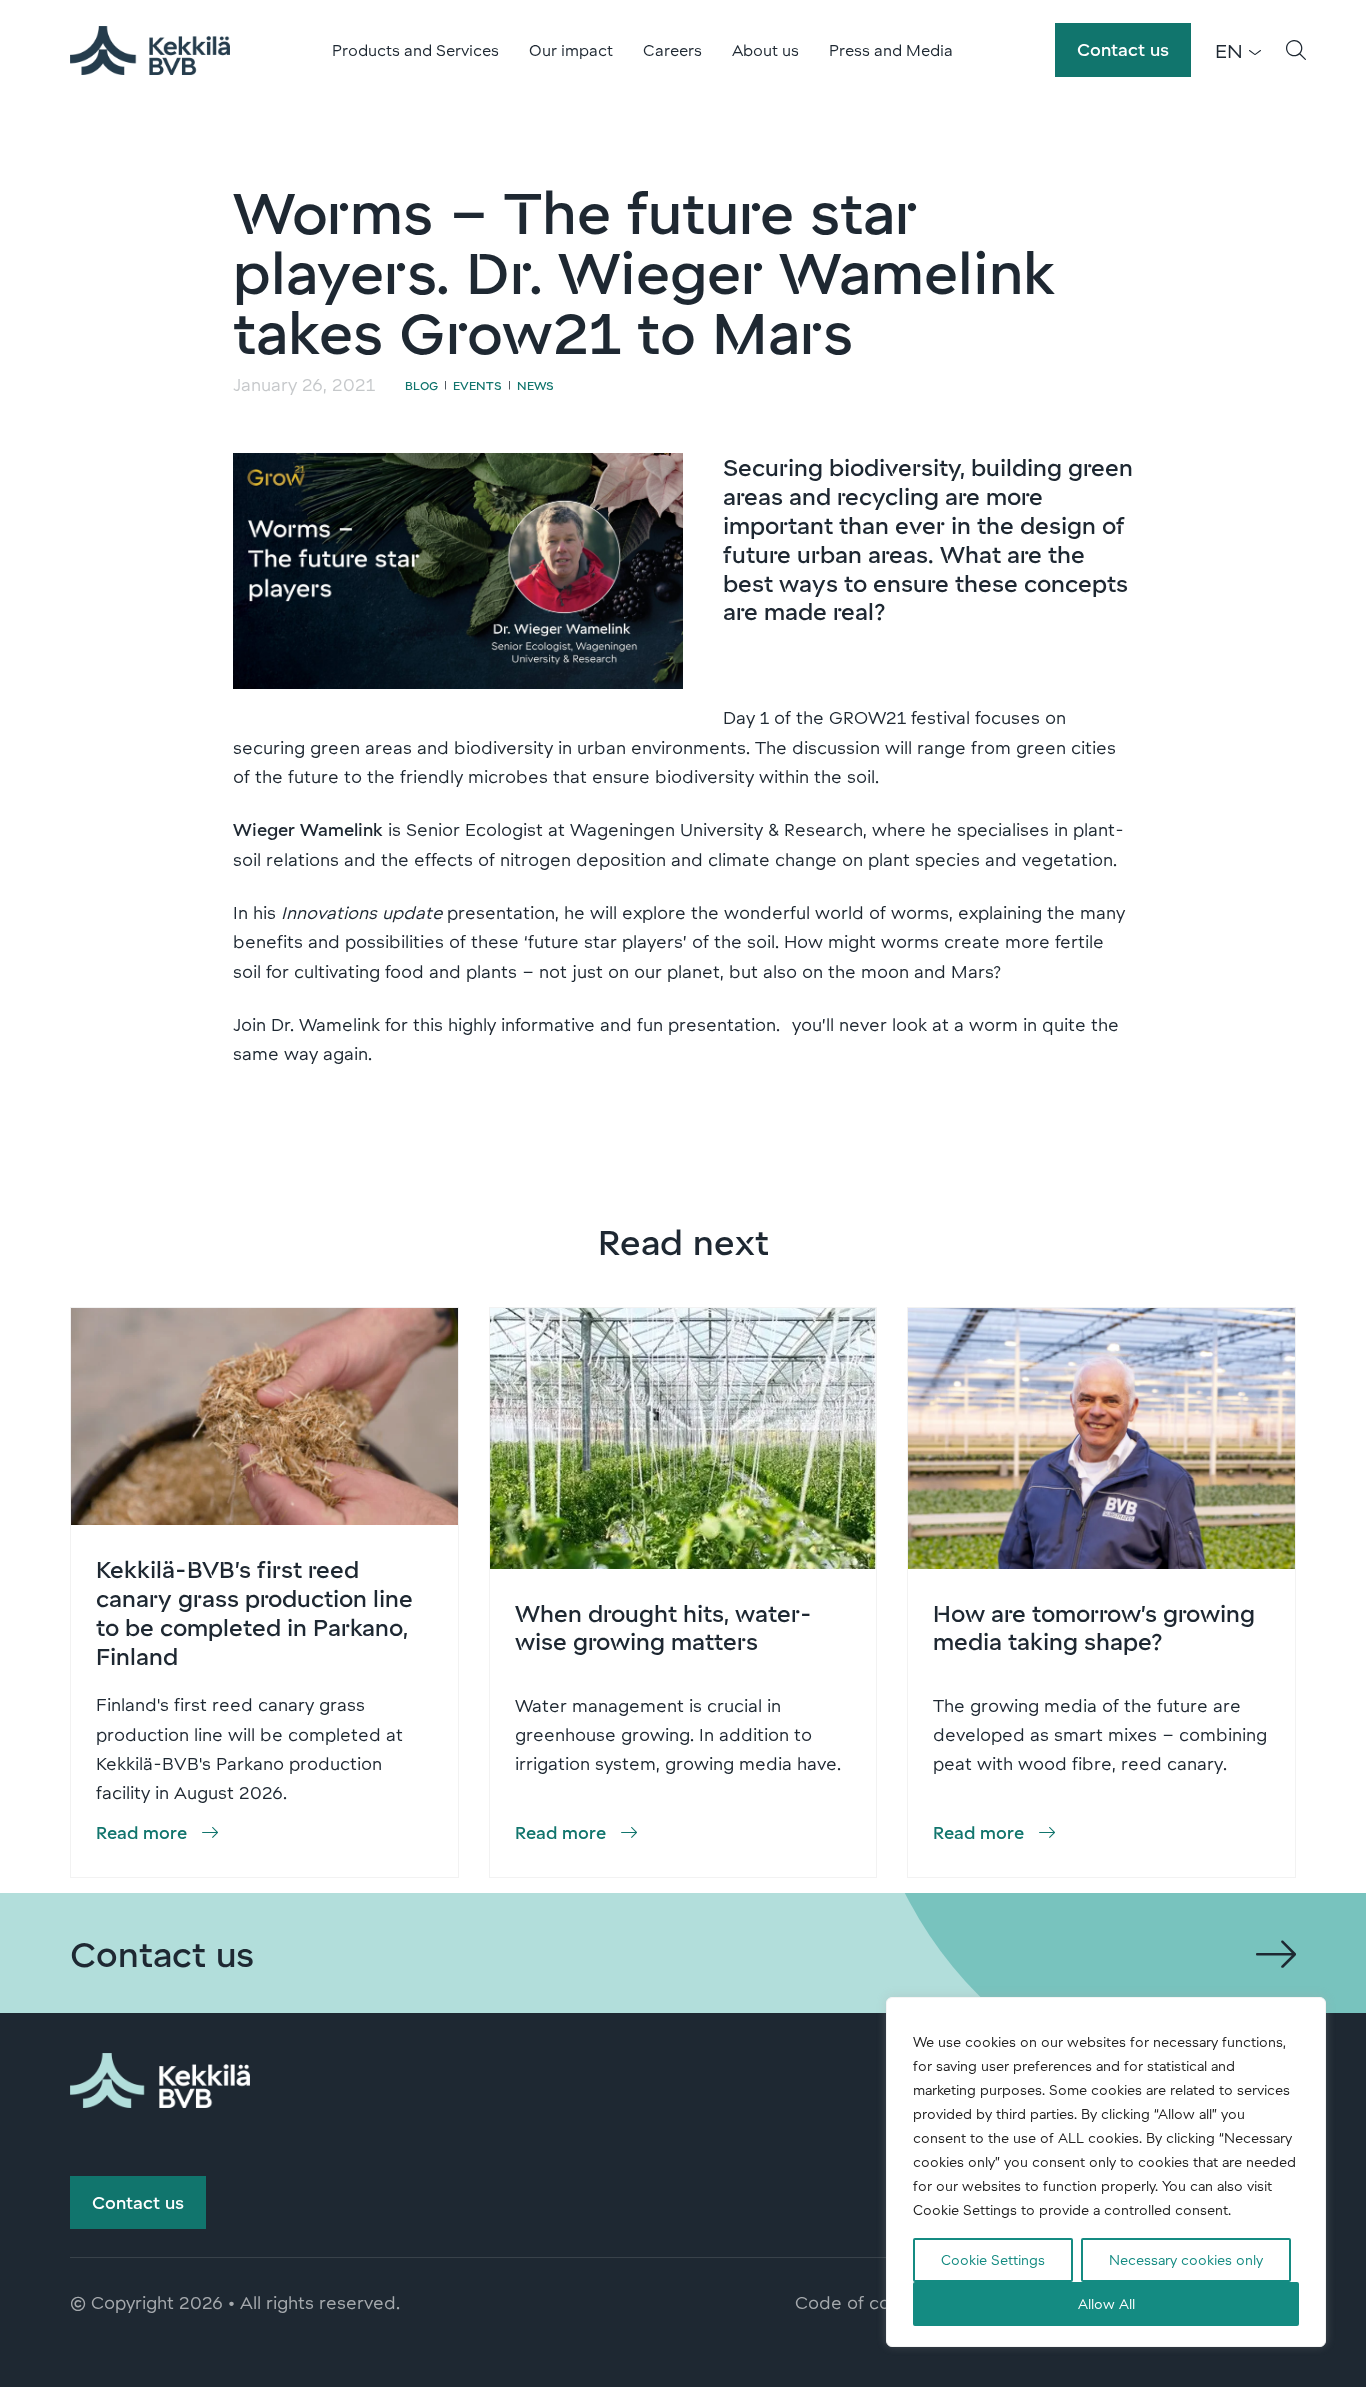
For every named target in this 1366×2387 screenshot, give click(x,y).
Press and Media (891, 49)
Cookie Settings (993, 2259)
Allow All (1106, 2303)
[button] (1296, 50)
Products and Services (415, 49)
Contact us (1123, 49)
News (535, 385)
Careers (672, 49)
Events (477, 385)
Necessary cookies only (1186, 2259)
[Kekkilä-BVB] (160, 2077)
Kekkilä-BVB (150, 50)
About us (765, 49)
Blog (421, 385)
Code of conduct (867, 2302)
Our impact (571, 49)
